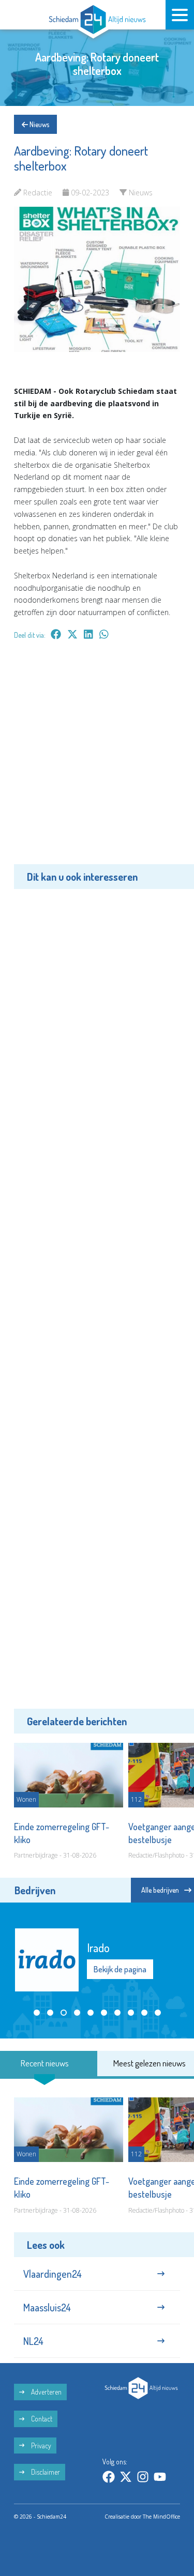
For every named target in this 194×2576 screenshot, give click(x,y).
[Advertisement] (97, 760)
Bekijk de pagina (120, 1969)
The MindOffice (161, 2517)
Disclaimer (45, 2472)
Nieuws (39, 124)
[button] (37, 2013)
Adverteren (46, 2392)
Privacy (40, 2445)
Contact (41, 2419)
